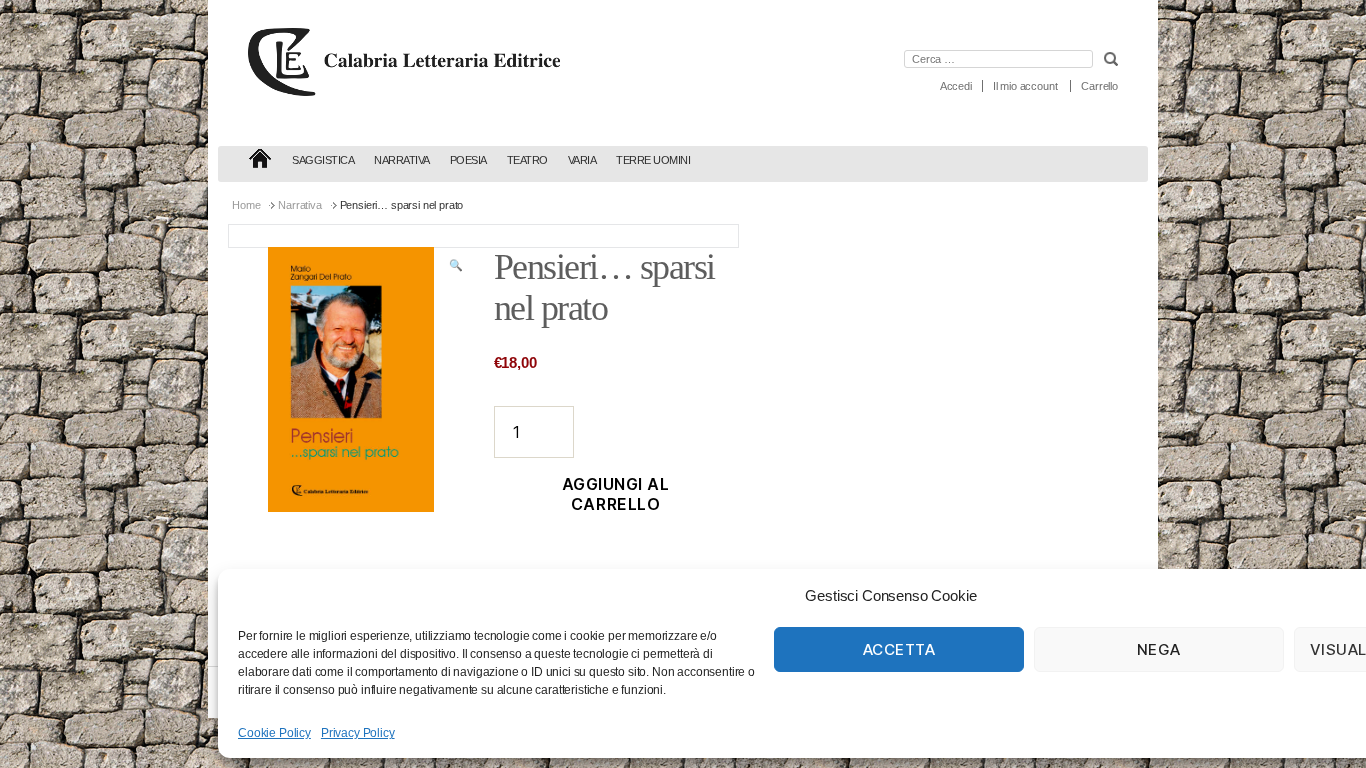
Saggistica (323, 160)
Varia (582, 160)
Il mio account (1025, 86)
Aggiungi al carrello (616, 494)
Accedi (956, 86)
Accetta (899, 649)
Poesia (468, 160)
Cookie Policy (274, 733)
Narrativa (402, 160)
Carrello (1099, 86)
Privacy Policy (358, 733)
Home (246, 205)
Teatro (527, 160)
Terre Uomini (653, 160)
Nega (1159, 649)
